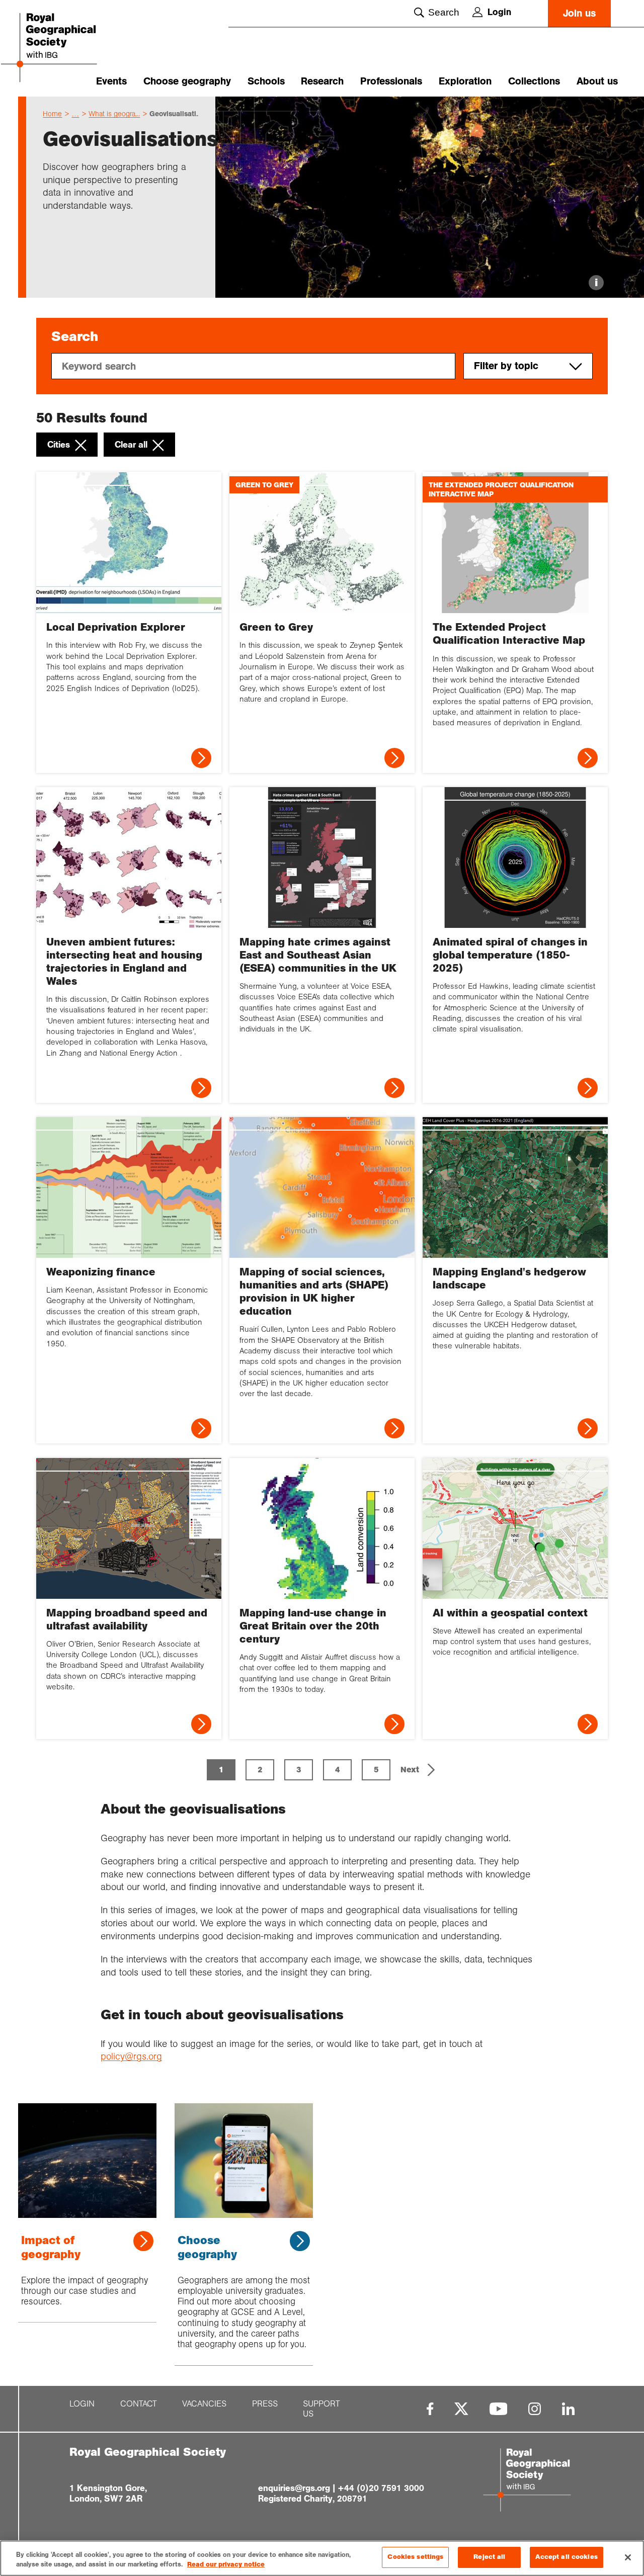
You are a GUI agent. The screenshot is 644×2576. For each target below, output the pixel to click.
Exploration (465, 81)
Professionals (391, 81)
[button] (419, 1770)
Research (322, 81)
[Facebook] (430, 2409)
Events (111, 81)
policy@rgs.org (131, 2056)
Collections (534, 81)
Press (265, 2404)
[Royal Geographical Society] (65, 49)
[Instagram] (535, 2409)
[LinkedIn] (568, 2409)
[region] (322, 2558)
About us (597, 81)
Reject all (489, 2557)
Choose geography (187, 81)
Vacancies (204, 2404)
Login (499, 12)
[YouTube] (499, 2409)
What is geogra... (114, 114)
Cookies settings (415, 2557)
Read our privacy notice (226, 2565)
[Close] (628, 2557)
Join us (579, 13)
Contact (139, 2404)
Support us (321, 2409)
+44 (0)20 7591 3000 (381, 2488)
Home (52, 114)
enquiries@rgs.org (294, 2488)
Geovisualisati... (176, 114)
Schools (266, 81)
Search (444, 12)
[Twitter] (461, 2409)
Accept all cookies (566, 2557)
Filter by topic (506, 366)
